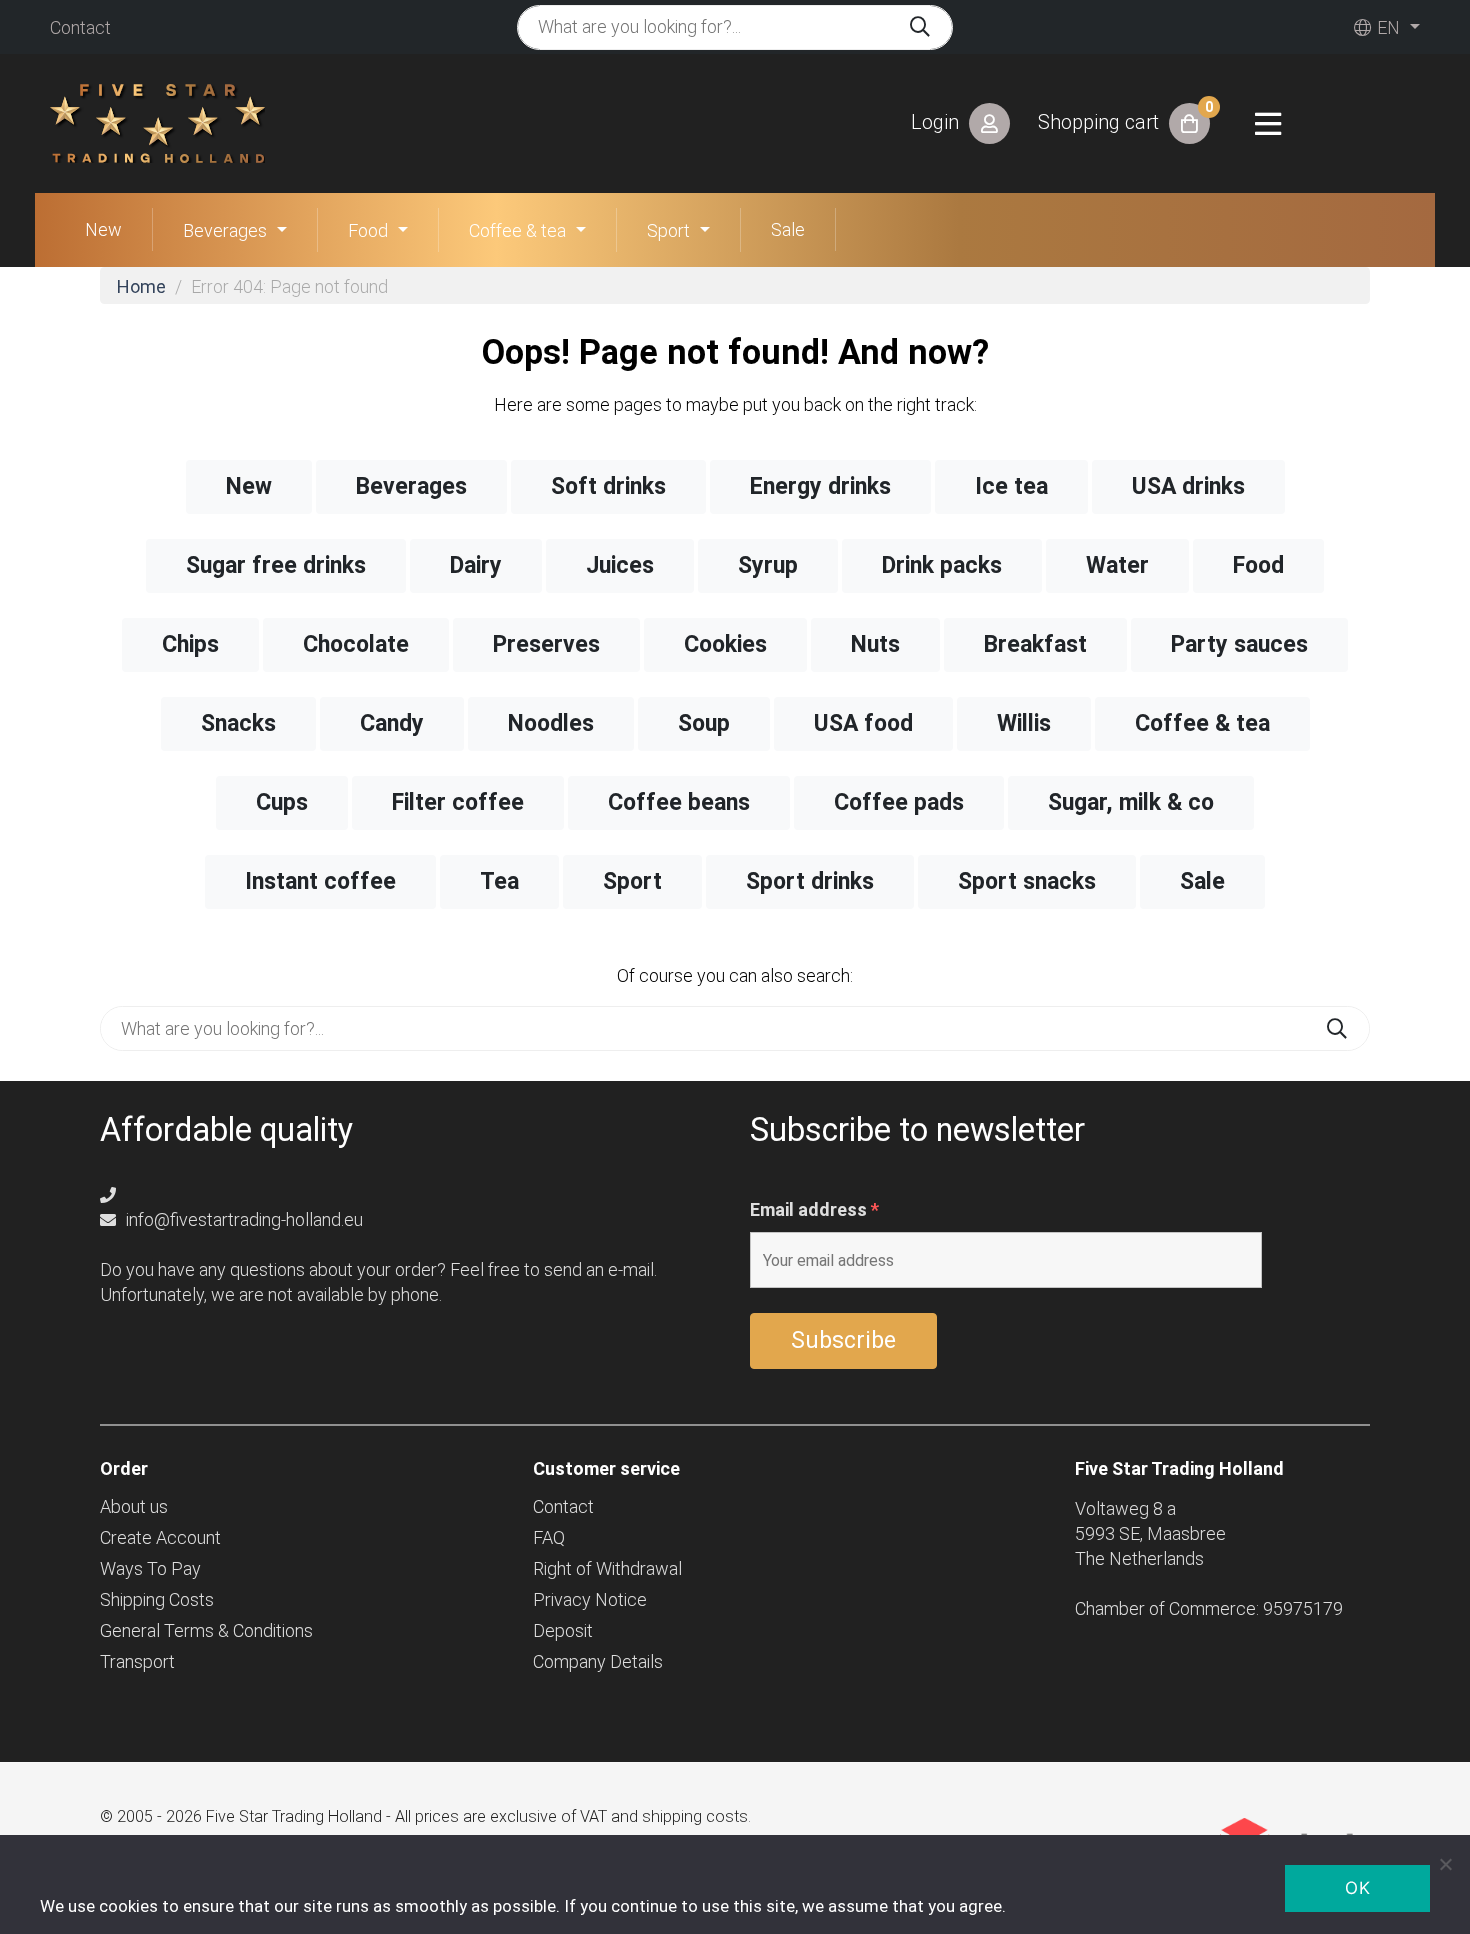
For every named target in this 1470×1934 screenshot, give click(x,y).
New (103, 229)
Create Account (160, 1537)
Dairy (476, 565)
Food (368, 230)
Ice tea (1011, 486)
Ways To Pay (150, 1568)
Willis (1024, 723)
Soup (704, 723)
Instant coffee (320, 881)
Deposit (563, 1630)
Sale (788, 229)
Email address (814, 1210)
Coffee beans (679, 802)
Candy (392, 723)
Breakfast (1035, 644)
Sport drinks (810, 881)
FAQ (549, 1537)
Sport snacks (1027, 881)
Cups (282, 802)
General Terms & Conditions (206, 1630)
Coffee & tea (517, 230)
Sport (668, 230)
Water (1117, 565)
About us (134, 1506)
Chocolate (356, 644)
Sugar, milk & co (1131, 802)
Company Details (598, 1661)
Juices (620, 565)
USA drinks (1188, 486)
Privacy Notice (590, 1599)
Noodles (551, 723)
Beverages (225, 230)
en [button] (1386, 27)
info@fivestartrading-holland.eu (242, 1219)
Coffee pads (899, 802)
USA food (863, 723)
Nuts (875, 644)
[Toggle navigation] (1268, 124)
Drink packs (942, 565)
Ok (1357, 1888)
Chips (190, 644)
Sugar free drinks (276, 565)
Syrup (768, 565)
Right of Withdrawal (607, 1568)
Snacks (238, 723)
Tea (499, 881)
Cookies (725, 644)
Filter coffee (458, 802)
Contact (80, 27)
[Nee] (1445, 1864)
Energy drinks (820, 486)
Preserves (546, 644)
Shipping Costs (157, 1599)
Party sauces (1239, 644)
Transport (137, 1661)
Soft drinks (608, 486)
